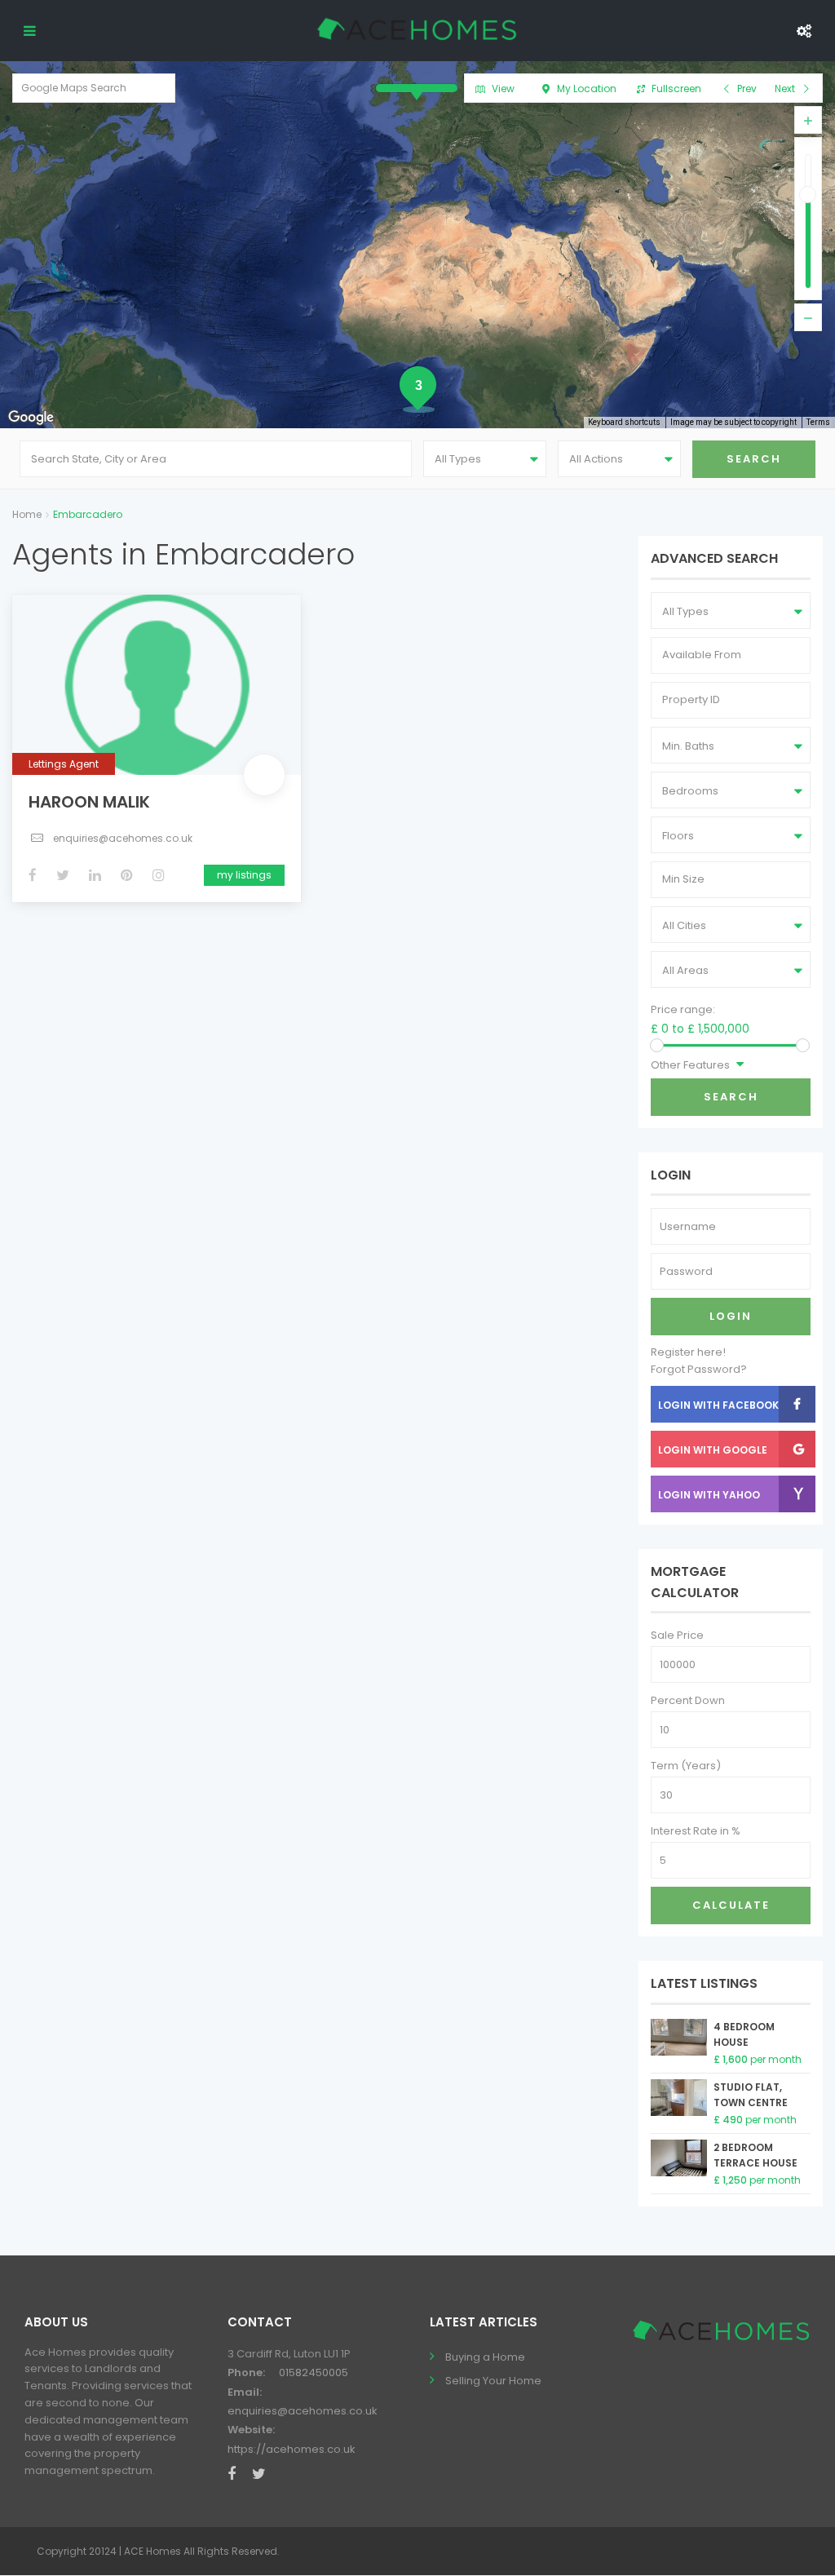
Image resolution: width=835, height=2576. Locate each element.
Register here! (688, 1352)
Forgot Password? (699, 1369)
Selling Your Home (493, 2381)
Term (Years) (686, 1766)
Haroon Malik (89, 802)
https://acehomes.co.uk (292, 2449)
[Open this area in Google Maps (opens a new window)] (31, 418)
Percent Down (688, 1700)
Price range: (683, 1009)
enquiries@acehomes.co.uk (123, 838)
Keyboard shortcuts (624, 422)
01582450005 (314, 2372)
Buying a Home (485, 2357)
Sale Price (677, 1635)
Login (731, 1316)
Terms (818, 422)
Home (27, 514)
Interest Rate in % (696, 1831)
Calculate (731, 1905)
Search (731, 1097)
